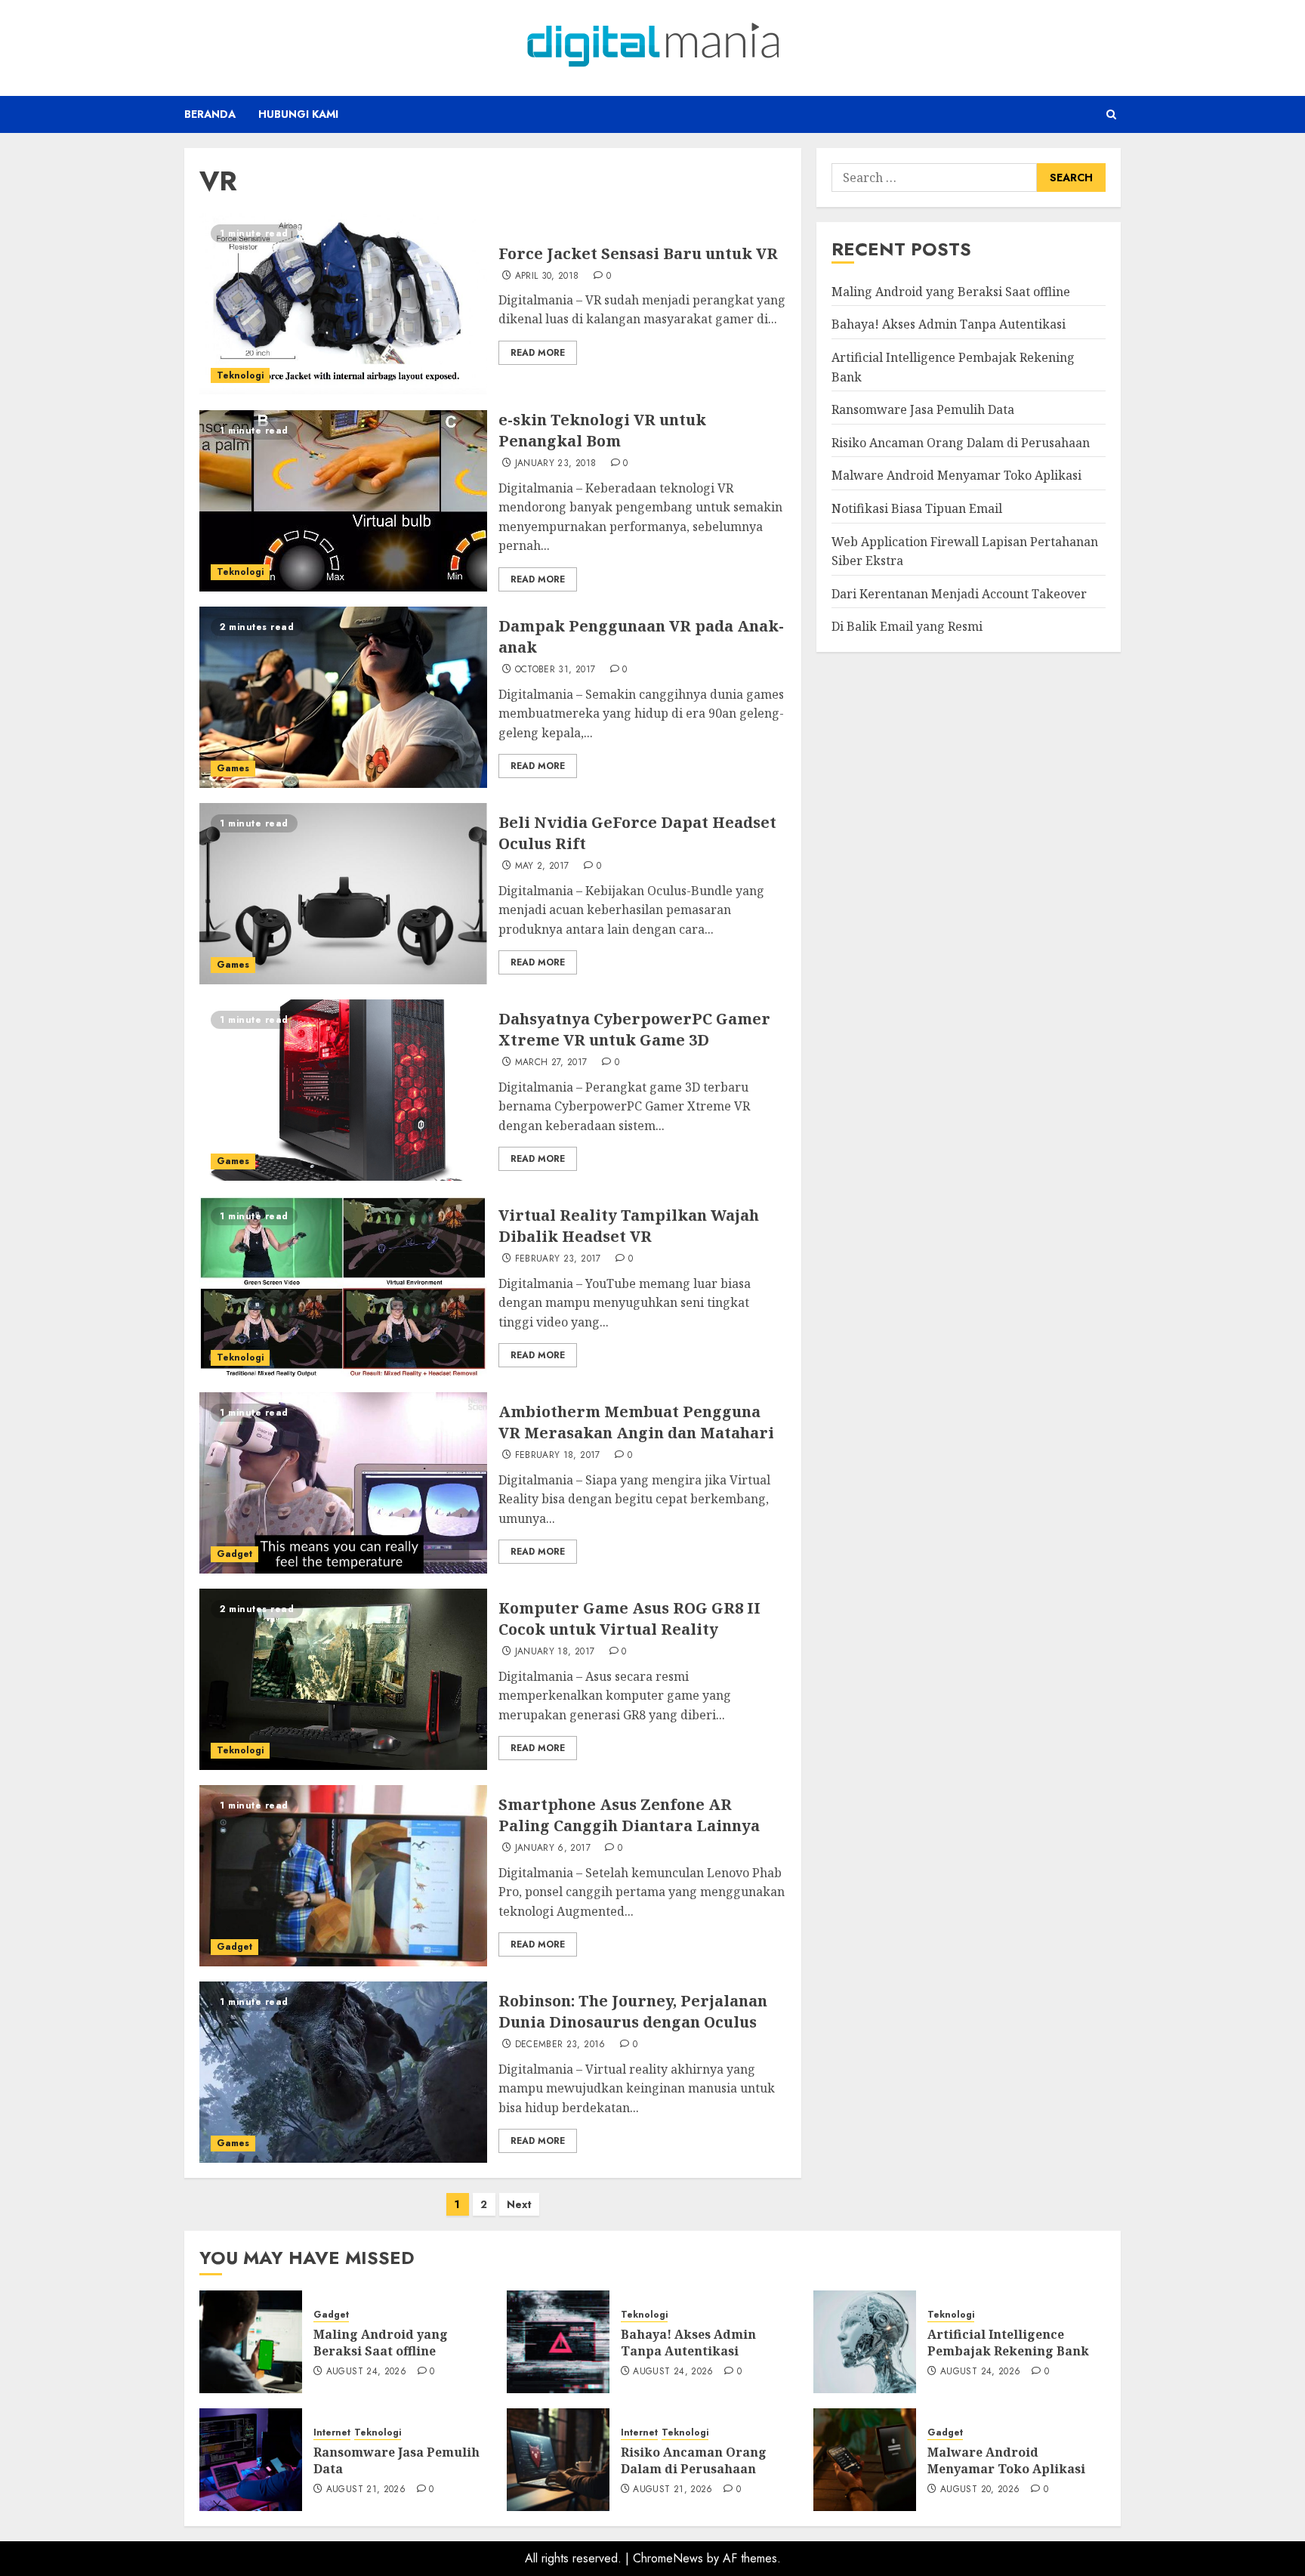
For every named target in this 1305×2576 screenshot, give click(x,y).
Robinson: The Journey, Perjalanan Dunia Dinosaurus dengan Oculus (633, 2011)
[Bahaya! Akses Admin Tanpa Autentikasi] (558, 2342)
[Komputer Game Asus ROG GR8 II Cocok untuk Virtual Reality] (343, 1679)
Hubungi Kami (298, 114)
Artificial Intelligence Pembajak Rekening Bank (1008, 2343)
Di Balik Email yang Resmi (907, 626)
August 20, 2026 (980, 2490)
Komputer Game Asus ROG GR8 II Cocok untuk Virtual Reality (629, 1618)
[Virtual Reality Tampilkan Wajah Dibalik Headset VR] (343, 1286)
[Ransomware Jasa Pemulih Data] (251, 2460)
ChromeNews (668, 2558)
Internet (332, 2433)
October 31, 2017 (555, 670)
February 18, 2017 (558, 1456)
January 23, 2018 (556, 464)
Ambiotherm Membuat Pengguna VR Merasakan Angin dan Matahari (636, 1422)
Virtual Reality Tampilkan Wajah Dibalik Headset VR (629, 1226)
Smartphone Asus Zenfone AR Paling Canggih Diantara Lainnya (629, 1815)
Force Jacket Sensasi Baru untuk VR (638, 253)
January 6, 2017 (553, 1849)
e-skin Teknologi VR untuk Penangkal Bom (602, 430)
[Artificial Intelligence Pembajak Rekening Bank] (865, 2342)
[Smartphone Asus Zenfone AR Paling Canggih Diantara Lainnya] (343, 1876)
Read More (538, 353)
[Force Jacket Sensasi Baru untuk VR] (343, 304)
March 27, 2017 (551, 1063)
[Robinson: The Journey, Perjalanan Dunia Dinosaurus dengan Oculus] (343, 2072)
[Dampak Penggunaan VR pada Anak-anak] (343, 697)
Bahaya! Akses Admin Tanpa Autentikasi (949, 324)
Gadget (234, 1554)
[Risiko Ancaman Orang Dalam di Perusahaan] (558, 2460)
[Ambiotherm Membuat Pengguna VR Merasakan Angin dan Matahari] (343, 1483)
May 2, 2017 (542, 866)
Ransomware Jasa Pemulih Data (923, 409)
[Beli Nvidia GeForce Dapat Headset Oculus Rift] (343, 894)
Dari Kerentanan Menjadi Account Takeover (959, 594)
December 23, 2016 (560, 2045)
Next (519, 2204)
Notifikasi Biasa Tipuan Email (917, 508)
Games (233, 768)
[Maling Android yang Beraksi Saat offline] (251, 2342)
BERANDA (210, 114)
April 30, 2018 (547, 276)
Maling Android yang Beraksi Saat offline (951, 292)
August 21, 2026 (366, 2490)
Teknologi (240, 375)
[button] (1111, 114)
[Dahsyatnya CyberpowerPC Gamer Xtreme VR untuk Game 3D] (343, 1090)
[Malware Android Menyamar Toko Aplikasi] (865, 2460)
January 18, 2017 (555, 1652)
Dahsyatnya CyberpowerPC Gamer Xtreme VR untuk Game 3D (634, 1029)
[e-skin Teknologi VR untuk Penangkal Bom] (343, 501)
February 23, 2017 (558, 1259)
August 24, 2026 (366, 2372)
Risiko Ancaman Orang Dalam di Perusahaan (961, 443)
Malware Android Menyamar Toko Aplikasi (956, 475)
